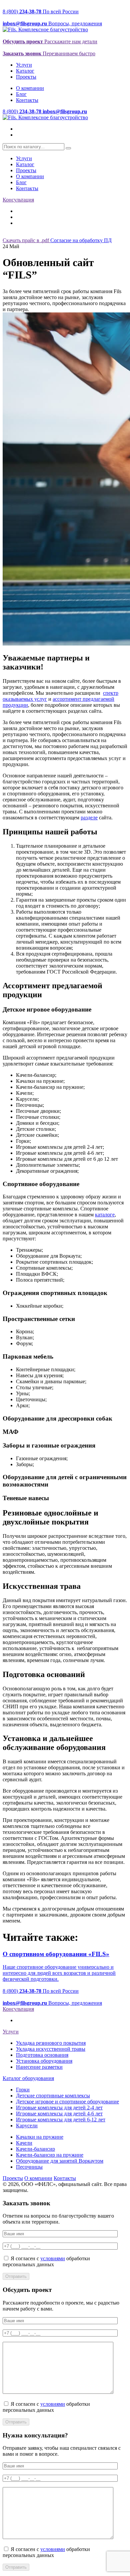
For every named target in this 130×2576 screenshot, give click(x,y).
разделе (89, 818)
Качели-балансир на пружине (50, 2155)
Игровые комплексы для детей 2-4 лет (59, 2108)
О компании (30, 88)
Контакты (27, 100)
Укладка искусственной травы (51, 2049)
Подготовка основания (42, 2055)
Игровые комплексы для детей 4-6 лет (59, 2114)
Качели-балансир (35, 2149)
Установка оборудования (44, 2061)
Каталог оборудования (28, 2078)
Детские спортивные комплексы (53, 2096)
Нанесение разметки (39, 2067)
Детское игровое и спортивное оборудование (67, 2102)
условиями (53, 2258)
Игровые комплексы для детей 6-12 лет (61, 2120)
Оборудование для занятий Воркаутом (60, 2161)
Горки (23, 2090)
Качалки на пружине (40, 2137)
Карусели (27, 2126)
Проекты (26, 77)
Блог (21, 94)
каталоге (105, 1215)
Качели (24, 2143)
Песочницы (29, 2167)
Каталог (25, 71)
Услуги (24, 65)
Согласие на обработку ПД (81, 240)
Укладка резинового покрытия (51, 2043)
